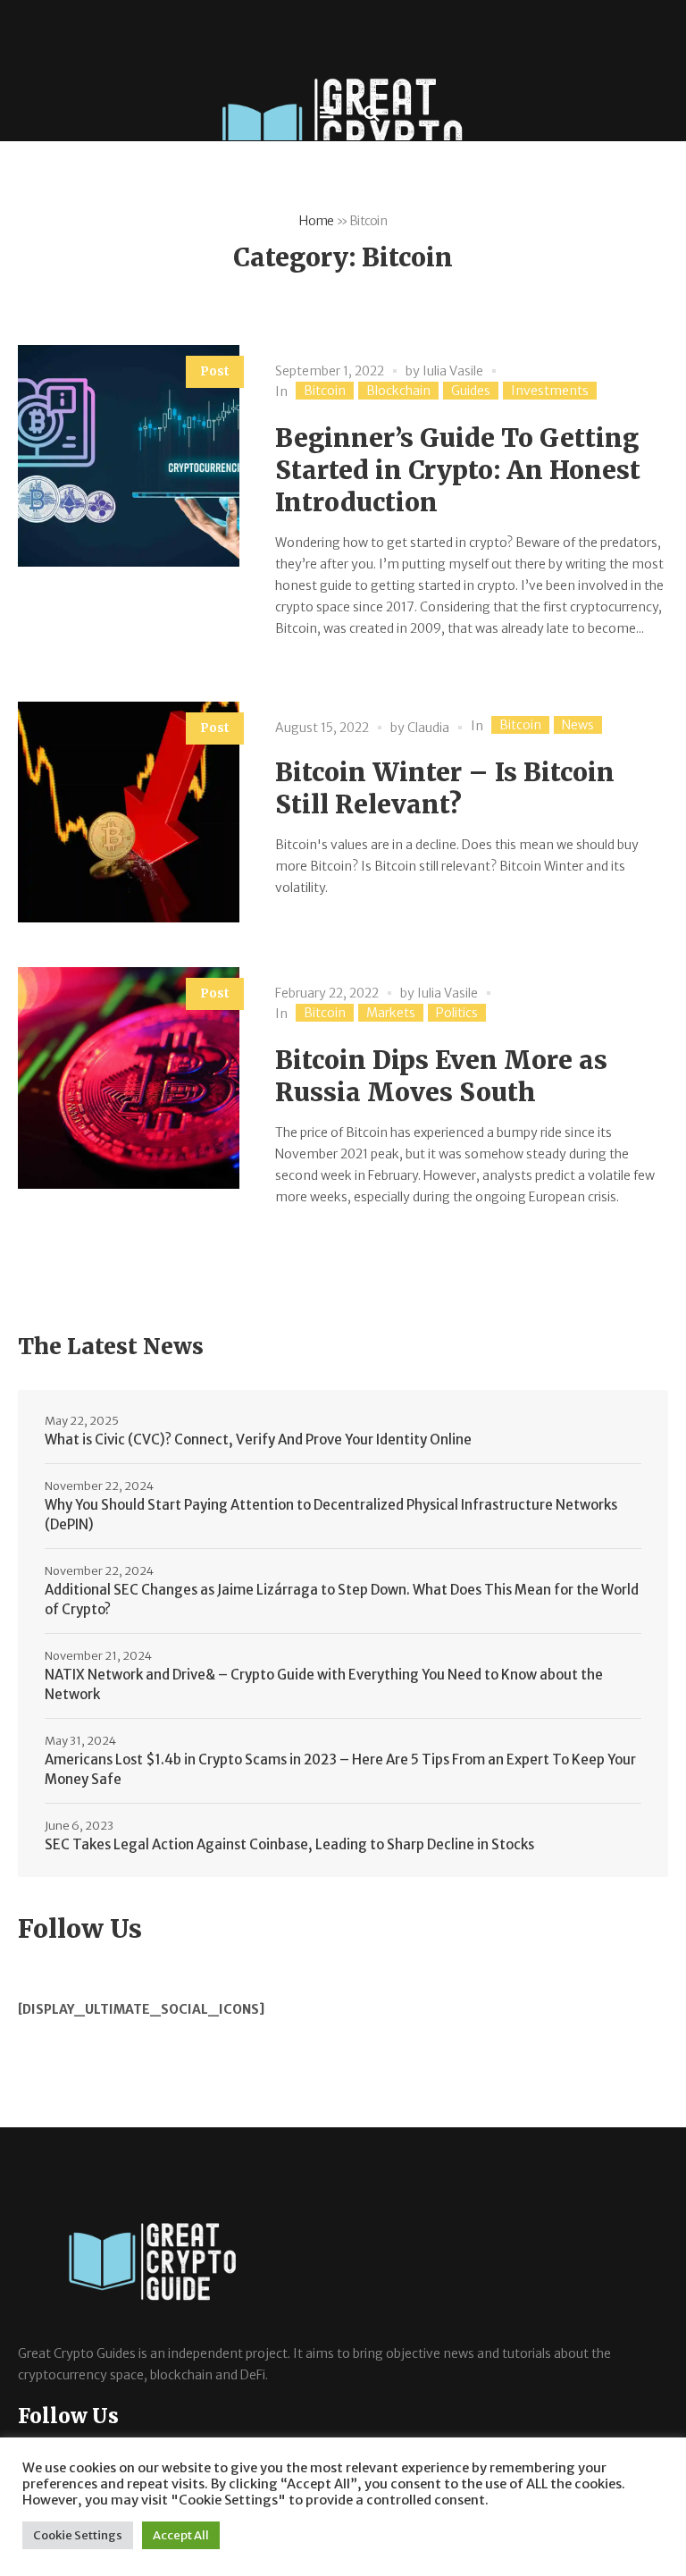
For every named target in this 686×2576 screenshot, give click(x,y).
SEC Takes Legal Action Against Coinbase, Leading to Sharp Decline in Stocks (289, 1844)
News (578, 725)
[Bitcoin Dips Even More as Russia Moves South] (129, 1078)
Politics (457, 1013)
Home (316, 221)
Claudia (428, 728)
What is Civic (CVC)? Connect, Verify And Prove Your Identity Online (258, 1440)
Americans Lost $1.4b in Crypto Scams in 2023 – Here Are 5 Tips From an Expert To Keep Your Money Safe (340, 1769)
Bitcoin (325, 391)
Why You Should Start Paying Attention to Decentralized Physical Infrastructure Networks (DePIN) (331, 1515)
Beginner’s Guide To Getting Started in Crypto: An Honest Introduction (458, 470)
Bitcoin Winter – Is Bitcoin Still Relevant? (445, 788)
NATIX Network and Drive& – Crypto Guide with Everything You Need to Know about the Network (324, 1684)
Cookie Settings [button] (78, 2535)
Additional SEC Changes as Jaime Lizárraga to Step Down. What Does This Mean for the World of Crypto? (342, 1599)
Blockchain (398, 391)
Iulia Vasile (453, 371)
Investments (550, 391)
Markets (391, 1013)
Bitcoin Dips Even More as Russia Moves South (441, 1076)
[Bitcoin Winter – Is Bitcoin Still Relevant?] (129, 812)
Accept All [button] (181, 2535)
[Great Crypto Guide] (343, 139)
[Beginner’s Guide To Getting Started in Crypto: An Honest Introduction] (129, 456)
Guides (471, 391)
